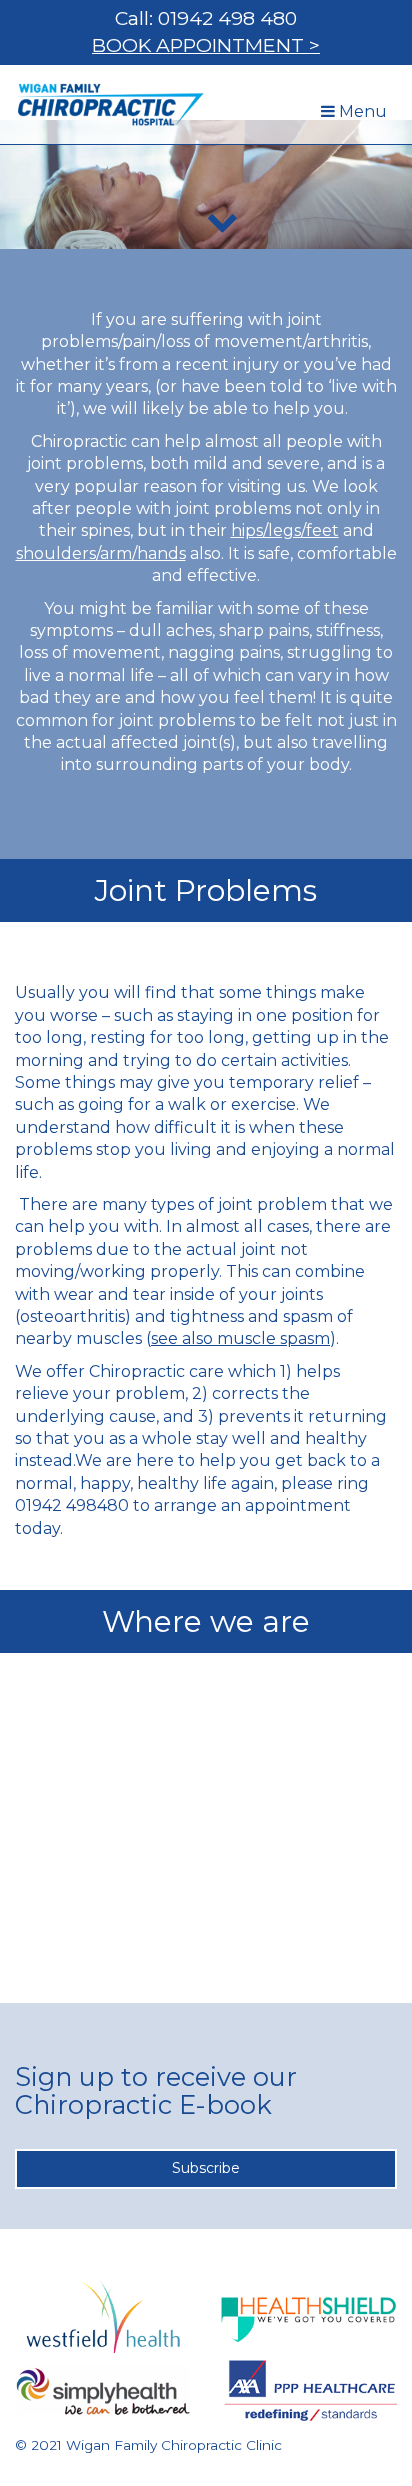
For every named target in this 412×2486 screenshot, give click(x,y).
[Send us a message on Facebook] (298, 2372)
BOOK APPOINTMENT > (206, 45)
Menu (358, 117)
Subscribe (206, 2168)
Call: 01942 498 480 (206, 18)
